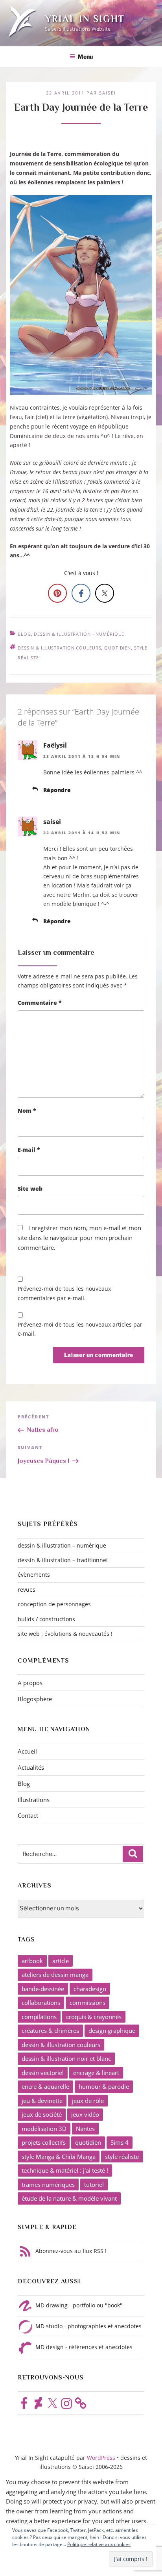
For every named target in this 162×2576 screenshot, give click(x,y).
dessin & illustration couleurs (59, 648)
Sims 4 (120, 2142)
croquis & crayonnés (94, 2017)
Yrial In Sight (85, 19)
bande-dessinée (43, 1989)
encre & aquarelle (45, 2086)
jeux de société (42, 2114)
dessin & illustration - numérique (79, 634)
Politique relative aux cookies (99, 2544)
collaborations (41, 2003)
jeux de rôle (88, 2101)
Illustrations (34, 1800)
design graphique (112, 2030)
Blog (24, 1784)
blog (24, 634)
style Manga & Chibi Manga (59, 2157)
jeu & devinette (42, 2101)
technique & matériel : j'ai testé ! (65, 2170)
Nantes (85, 2129)
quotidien (118, 648)
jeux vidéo (85, 2114)
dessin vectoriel (43, 2073)
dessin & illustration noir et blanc (66, 2058)
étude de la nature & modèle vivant (69, 2198)
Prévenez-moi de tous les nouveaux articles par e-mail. (80, 1329)
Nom (27, 1111)
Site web (30, 1189)
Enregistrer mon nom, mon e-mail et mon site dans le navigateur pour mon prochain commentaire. (79, 1238)
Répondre (57, 790)
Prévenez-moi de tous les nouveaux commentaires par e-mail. (64, 1293)
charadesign (90, 1989)
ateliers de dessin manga (55, 1975)
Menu (85, 57)
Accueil (27, 1751)
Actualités (31, 1767)
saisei (108, 93)
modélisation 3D (44, 2129)
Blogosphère (35, 1699)
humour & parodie (104, 2086)
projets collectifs (44, 2142)
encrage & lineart (96, 2073)
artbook (32, 1961)
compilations (39, 2017)
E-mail (29, 1150)
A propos (30, 1683)
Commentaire (40, 1003)
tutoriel (94, 2184)
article (61, 1961)
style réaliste (122, 2157)
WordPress (102, 2458)
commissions (87, 2003)
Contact (28, 1815)
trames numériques (48, 2184)
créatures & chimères (50, 2030)
